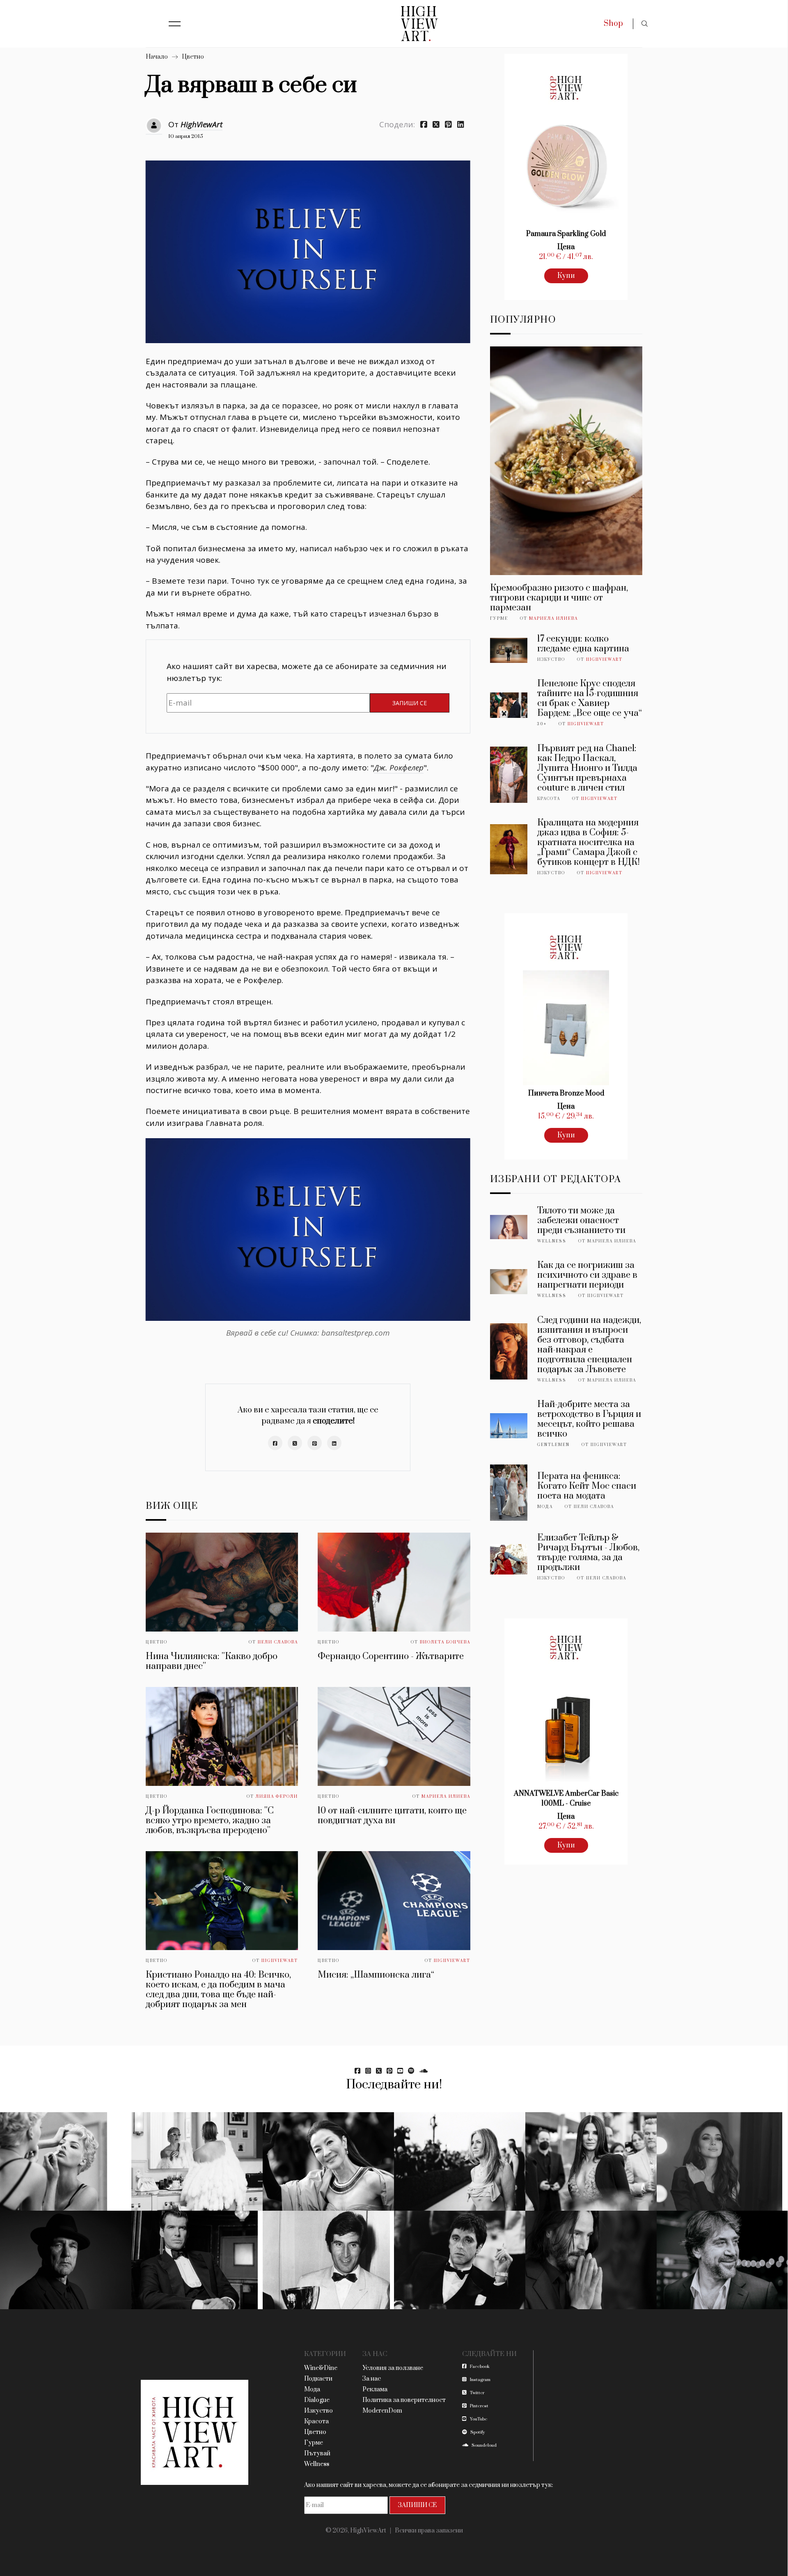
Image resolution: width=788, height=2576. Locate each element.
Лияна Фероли (277, 1797)
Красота (549, 799)
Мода (545, 1507)
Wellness (552, 1241)
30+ (542, 724)
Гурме (499, 619)
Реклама (375, 2389)
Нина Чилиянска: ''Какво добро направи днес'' (212, 1661)
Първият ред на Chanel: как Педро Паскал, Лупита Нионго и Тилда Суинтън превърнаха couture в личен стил (587, 768)
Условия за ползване (393, 2368)
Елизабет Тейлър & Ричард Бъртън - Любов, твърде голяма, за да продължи (588, 1553)
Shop (613, 24)
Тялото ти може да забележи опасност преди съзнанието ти (581, 1220)
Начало (157, 57)
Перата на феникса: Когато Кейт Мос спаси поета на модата (587, 1486)
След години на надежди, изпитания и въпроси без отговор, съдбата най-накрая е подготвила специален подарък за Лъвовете (589, 1345)
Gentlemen (553, 1445)
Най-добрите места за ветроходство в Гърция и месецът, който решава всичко (589, 1419)
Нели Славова (278, 1642)
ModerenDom (382, 2411)
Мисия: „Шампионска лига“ (376, 1975)
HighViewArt (202, 124)
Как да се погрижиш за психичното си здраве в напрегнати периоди (587, 1275)
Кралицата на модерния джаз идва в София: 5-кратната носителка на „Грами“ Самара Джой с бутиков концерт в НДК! (589, 842)
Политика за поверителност (404, 2400)
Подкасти (318, 2379)
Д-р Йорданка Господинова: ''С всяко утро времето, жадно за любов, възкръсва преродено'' (210, 1821)
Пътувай (317, 2453)
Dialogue (317, 2400)
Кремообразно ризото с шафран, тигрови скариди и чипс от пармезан (559, 598)
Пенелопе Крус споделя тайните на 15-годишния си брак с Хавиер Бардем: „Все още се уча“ (590, 698)
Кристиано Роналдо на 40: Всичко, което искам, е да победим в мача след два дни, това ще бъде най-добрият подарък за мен (218, 1990)
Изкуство (551, 660)
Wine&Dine (321, 2368)
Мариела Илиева (446, 1797)
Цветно (193, 57)
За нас (372, 2379)
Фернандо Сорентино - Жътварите (391, 1656)
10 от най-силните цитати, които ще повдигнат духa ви (392, 1816)
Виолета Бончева (445, 1642)
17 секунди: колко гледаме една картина (583, 644)
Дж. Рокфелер (399, 768)
